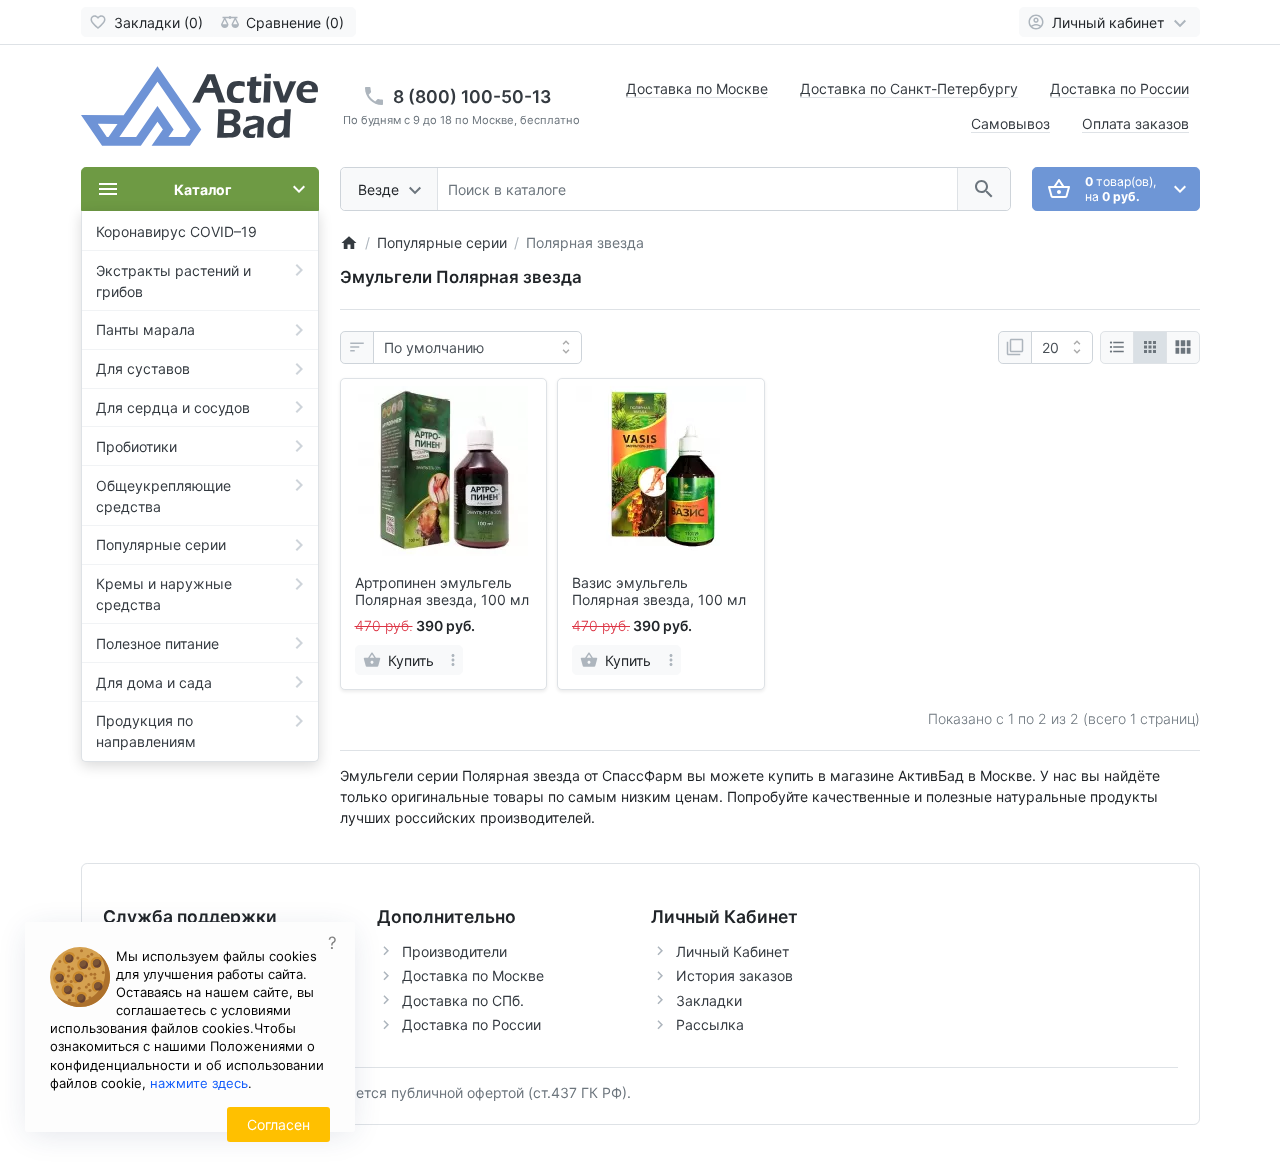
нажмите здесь (199, 1083)
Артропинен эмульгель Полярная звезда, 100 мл (442, 591)
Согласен (278, 1124)
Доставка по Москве (697, 88)
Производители (454, 951)
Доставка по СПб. (463, 1000)
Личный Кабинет (732, 951)
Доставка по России (1119, 88)
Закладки (709, 1000)
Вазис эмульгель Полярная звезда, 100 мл (659, 591)
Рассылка (710, 1024)
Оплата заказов (1135, 123)
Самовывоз (1010, 123)
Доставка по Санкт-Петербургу (909, 88)
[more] (453, 660)
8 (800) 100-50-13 (472, 96)
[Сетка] (1150, 348)
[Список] (1117, 348)
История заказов (734, 975)
